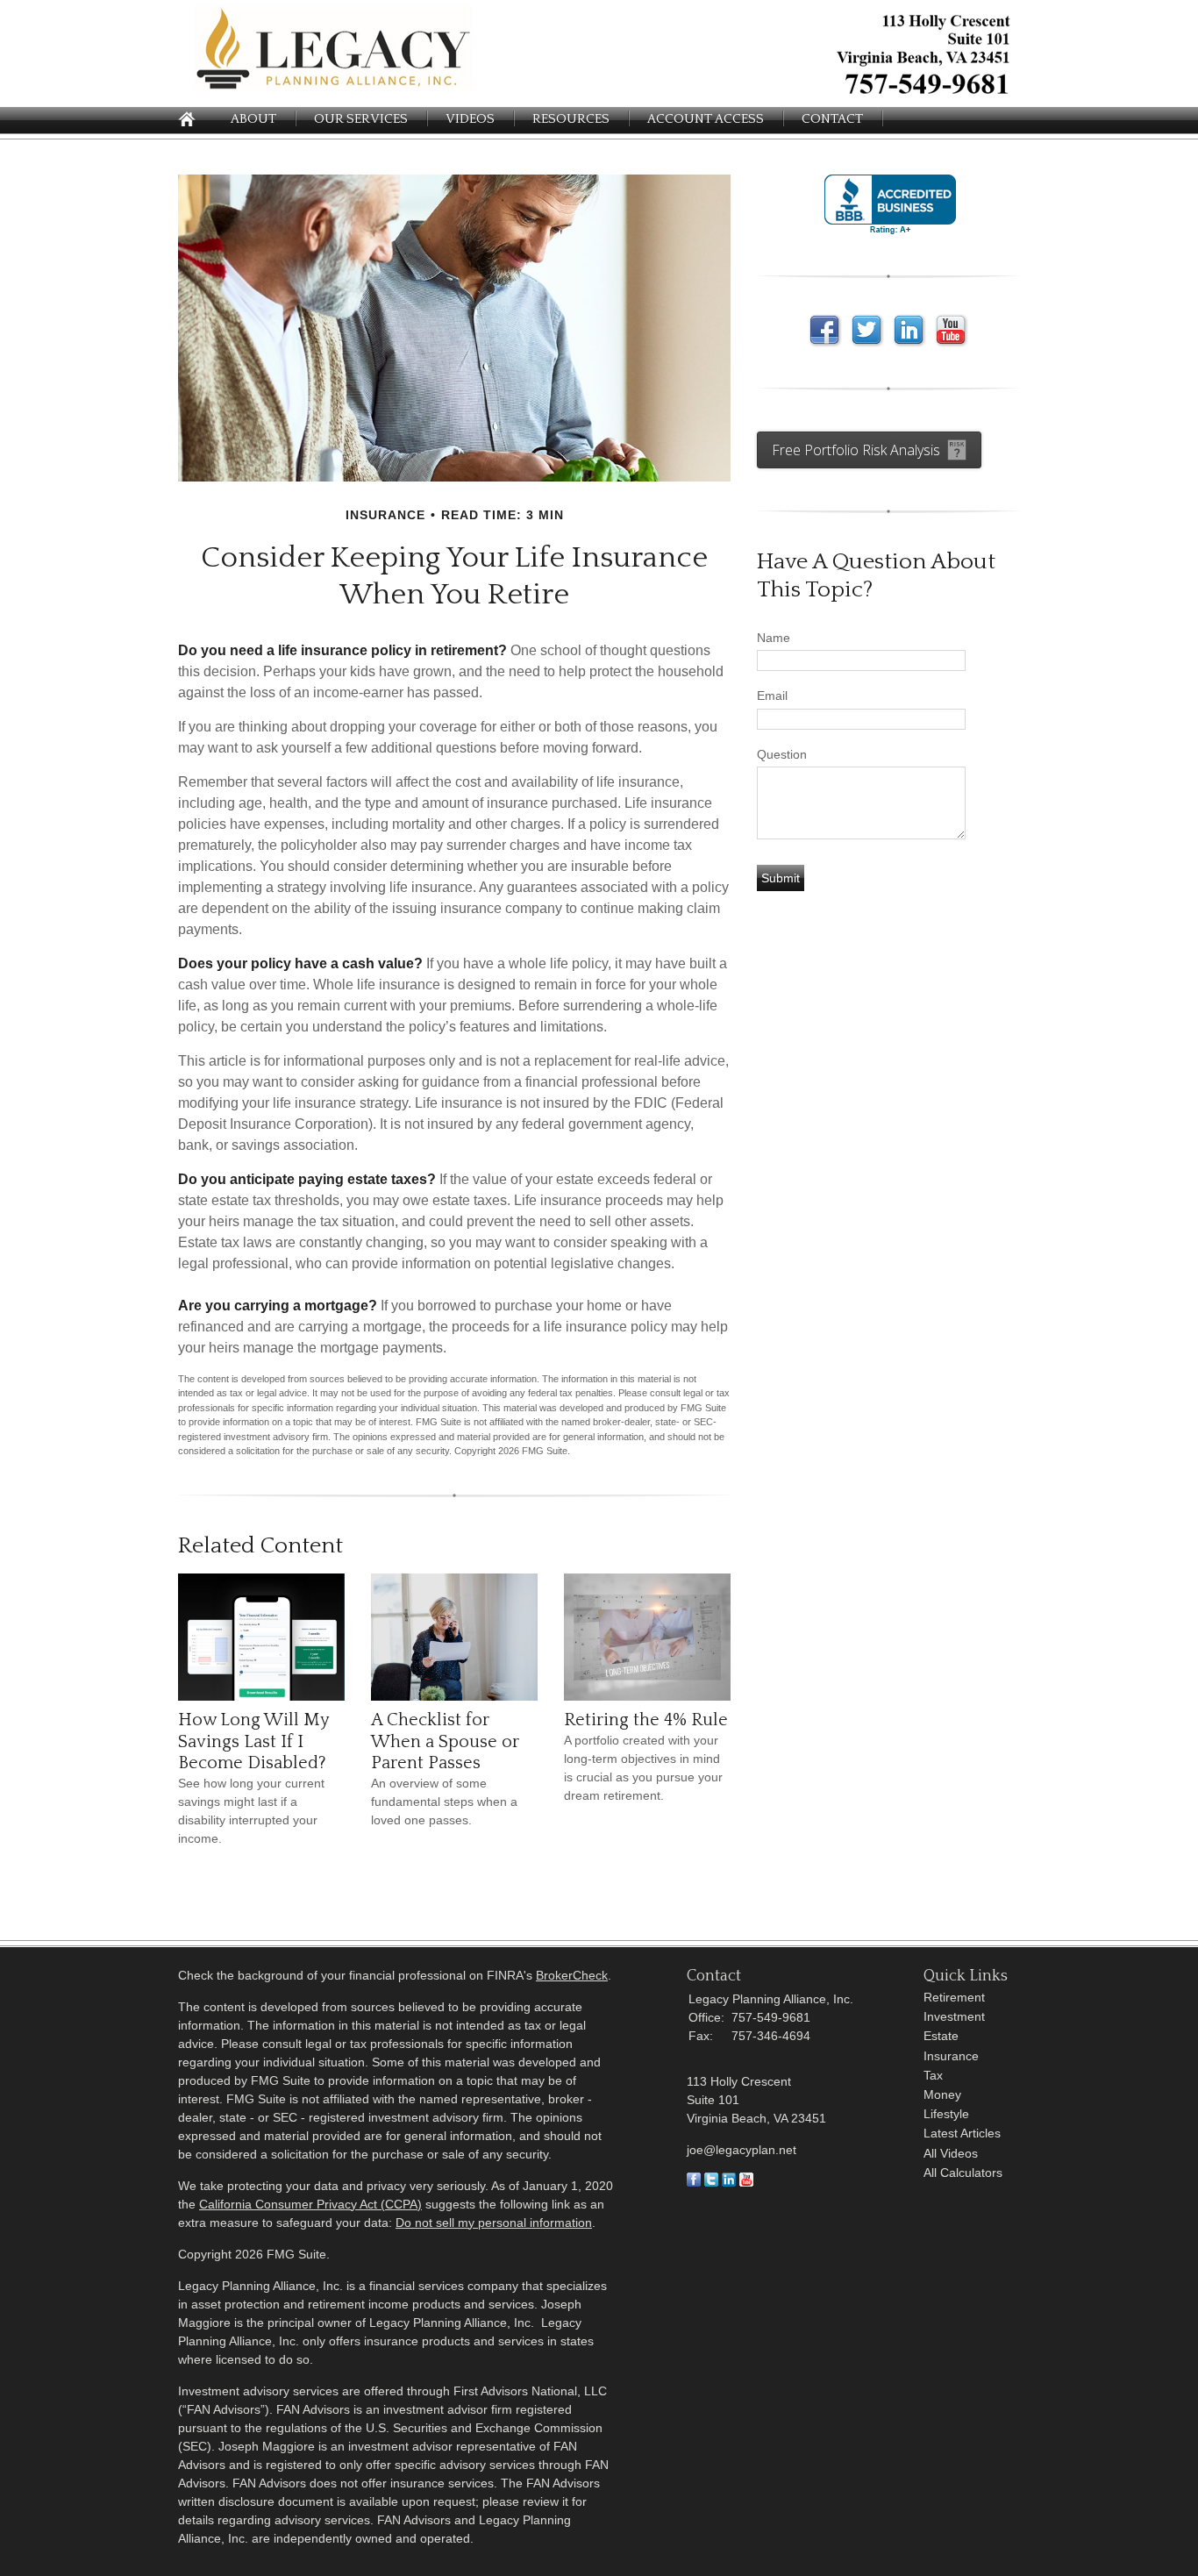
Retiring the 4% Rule (646, 1720)
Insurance (951, 2056)
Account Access (706, 119)
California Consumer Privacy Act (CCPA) (310, 2204)
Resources (571, 119)
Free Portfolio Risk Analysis (856, 450)
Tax (933, 2075)
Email (772, 696)
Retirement (954, 1997)
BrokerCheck (572, 1975)
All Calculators (963, 2173)
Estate (941, 2036)
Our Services (361, 119)
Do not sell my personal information (494, 2223)
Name (774, 638)
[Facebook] (694, 2182)
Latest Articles (962, 2133)
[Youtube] (746, 2182)
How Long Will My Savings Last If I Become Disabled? (253, 1741)
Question (782, 754)
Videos (470, 119)
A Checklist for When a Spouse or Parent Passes (445, 1741)
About (253, 119)
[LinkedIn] (729, 2182)
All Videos (951, 2153)
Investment (954, 2016)
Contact (832, 119)
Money (942, 2094)
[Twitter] (711, 2182)
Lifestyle (946, 2114)
